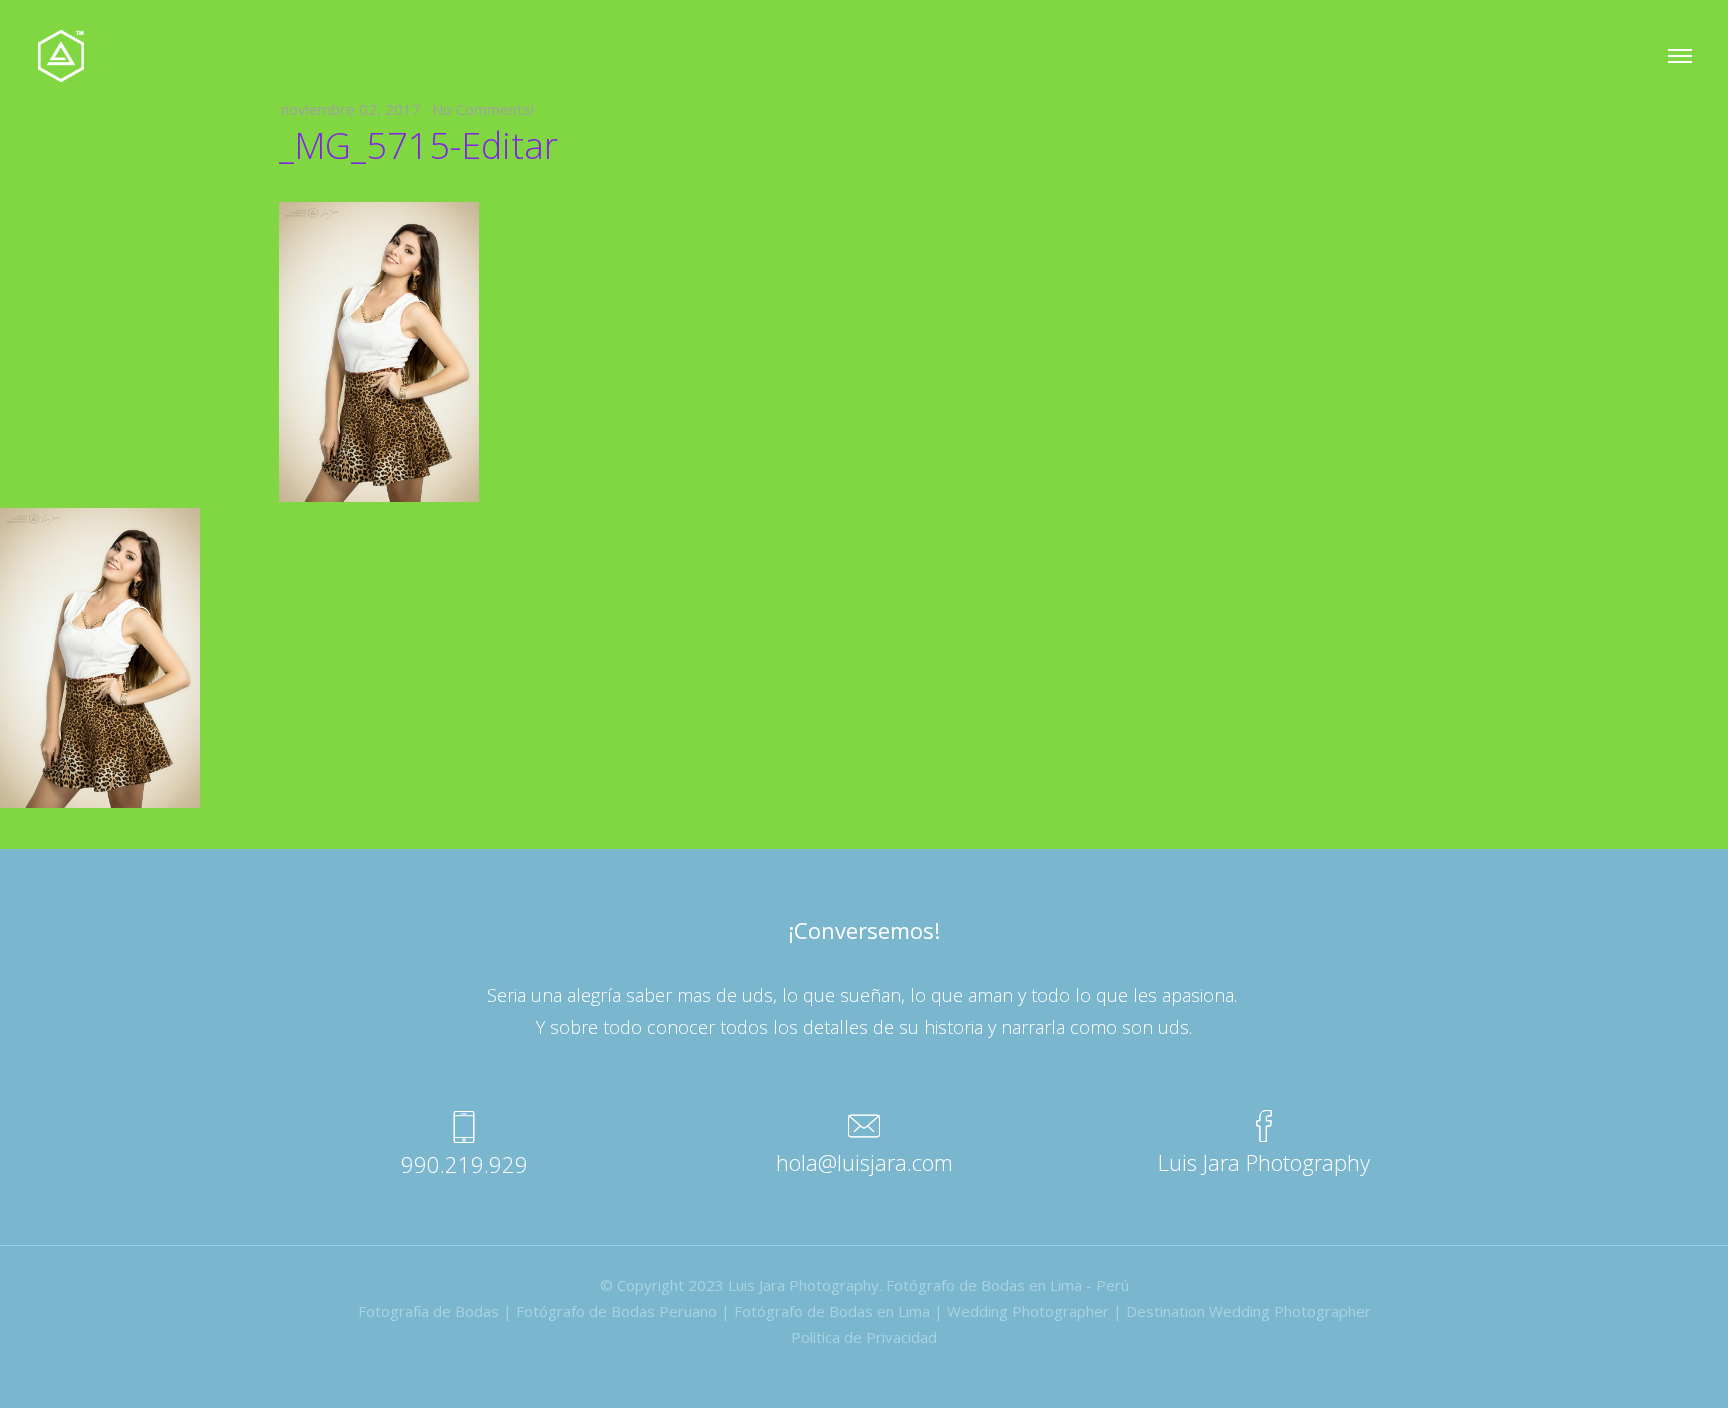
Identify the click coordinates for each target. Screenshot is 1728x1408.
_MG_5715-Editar (418, 145)
